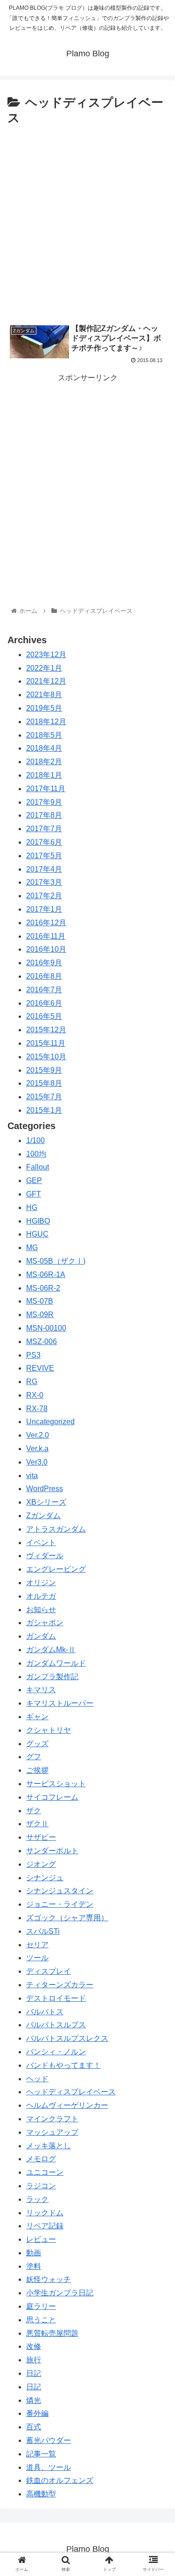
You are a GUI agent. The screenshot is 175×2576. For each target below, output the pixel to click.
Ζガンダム (43, 1516)
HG (32, 1207)
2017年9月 (44, 802)
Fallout (38, 1167)
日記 (34, 2373)
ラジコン (41, 2186)
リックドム (45, 2213)
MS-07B (40, 1301)
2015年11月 (46, 1043)
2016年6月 (44, 1003)
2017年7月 (44, 829)
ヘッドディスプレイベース (71, 2092)
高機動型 (41, 2494)
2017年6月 (44, 842)
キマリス (41, 1690)
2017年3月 (44, 882)
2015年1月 (44, 1110)
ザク (34, 1811)
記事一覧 (41, 2454)
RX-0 (35, 1395)
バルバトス (45, 2012)
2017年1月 (44, 909)
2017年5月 (44, 856)
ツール (37, 1958)
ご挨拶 (37, 1770)
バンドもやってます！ (63, 2065)
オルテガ (41, 1596)
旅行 (34, 2360)
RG (32, 1382)
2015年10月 (46, 1057)
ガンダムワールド (56, 1663)
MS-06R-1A (46, 1275)
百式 (34, 2427)
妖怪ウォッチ (49, 2279)
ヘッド (37, 2079)
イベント (41, 1543)
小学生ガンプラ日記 (60, 2293)
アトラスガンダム (56, 1529)
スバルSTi (43, 1931)
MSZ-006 (42, 1342)
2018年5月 (44, 735)
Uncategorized (50, 1422)
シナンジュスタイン (60, 1891)
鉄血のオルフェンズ (60, 2480)
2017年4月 (44, 869)
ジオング (41, 1864)
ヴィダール (45, 1556)
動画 (34, 2253)
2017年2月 (44, 896)
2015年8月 (44, 1083)
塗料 (34, 2266)
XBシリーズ (46, 1502)
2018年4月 (44, 748)
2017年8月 (44, 815)
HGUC (37, 1234)
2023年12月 (46, 655)
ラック (37, 2199)
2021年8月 (44, 695)
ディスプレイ (49, 1971)
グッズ (37, 1744)
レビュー (41, 2239)
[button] (157, 1463)
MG (32, 1248)
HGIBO (38, 1221)
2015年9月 (44, 1070)
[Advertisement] (87, 221)
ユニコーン (45, 2172)
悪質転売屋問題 (52, 2333)
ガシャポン (45, 1623)
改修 (34, 2346)
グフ (34, 1757)
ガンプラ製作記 (52, 1677)
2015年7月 (44, 1097)
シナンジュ (45, 1878)
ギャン (37, 1717)
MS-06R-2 (43, 1288)
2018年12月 (46, 722)
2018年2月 (44, 762)
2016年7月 (44, 990)
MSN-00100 (46, 1328)
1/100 (35, 1140)
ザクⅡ (37, 1824)
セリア (37, 1945)
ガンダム (41, 1636)
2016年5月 (44, 1016)
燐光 (34, 2400)
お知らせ (41, 1610)
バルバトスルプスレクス (67, 2038)
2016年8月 (44, 976)
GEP (34, 1180)
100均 (36, 1154)
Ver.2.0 (38, 1435)
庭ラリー (41, 2306)
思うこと (41, 2320)
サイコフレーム (52, 1797)
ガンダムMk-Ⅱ (51, 1650)
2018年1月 (44, 775)
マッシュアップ (52, 2132)
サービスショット (56, 1784)
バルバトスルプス (56, 2025)
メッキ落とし (49, 2146)
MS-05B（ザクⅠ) (56, 1261)
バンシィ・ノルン (56, 2052)
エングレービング (56, 1569)
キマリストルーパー (60, 1703)
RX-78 (37, 1409)
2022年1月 (44, 668)
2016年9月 (44, 963)
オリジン (41, 1583)
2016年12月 (46, 923)
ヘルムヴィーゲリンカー (67, 2105)
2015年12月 (46, 1030)
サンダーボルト (52, 1851)
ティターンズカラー (60, 1985)
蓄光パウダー (49, 2440)
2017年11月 (46, 789)
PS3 (33, 1355)
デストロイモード (56, 1998)
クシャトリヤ (49, 1730)
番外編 (37, 2413)
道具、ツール (49, 2467)
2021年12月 (46, 681)
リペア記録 (45, 2226)
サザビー (41, 1837)
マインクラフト (52, 2119)
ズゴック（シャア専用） (67, 1918)
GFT (34, 1194)
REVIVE (40, 1368)
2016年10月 (46, 949)
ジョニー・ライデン (60, 1904)
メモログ (41, 2159)
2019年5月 (44, 708)
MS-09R (40, 1315)
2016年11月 (46, 936)
